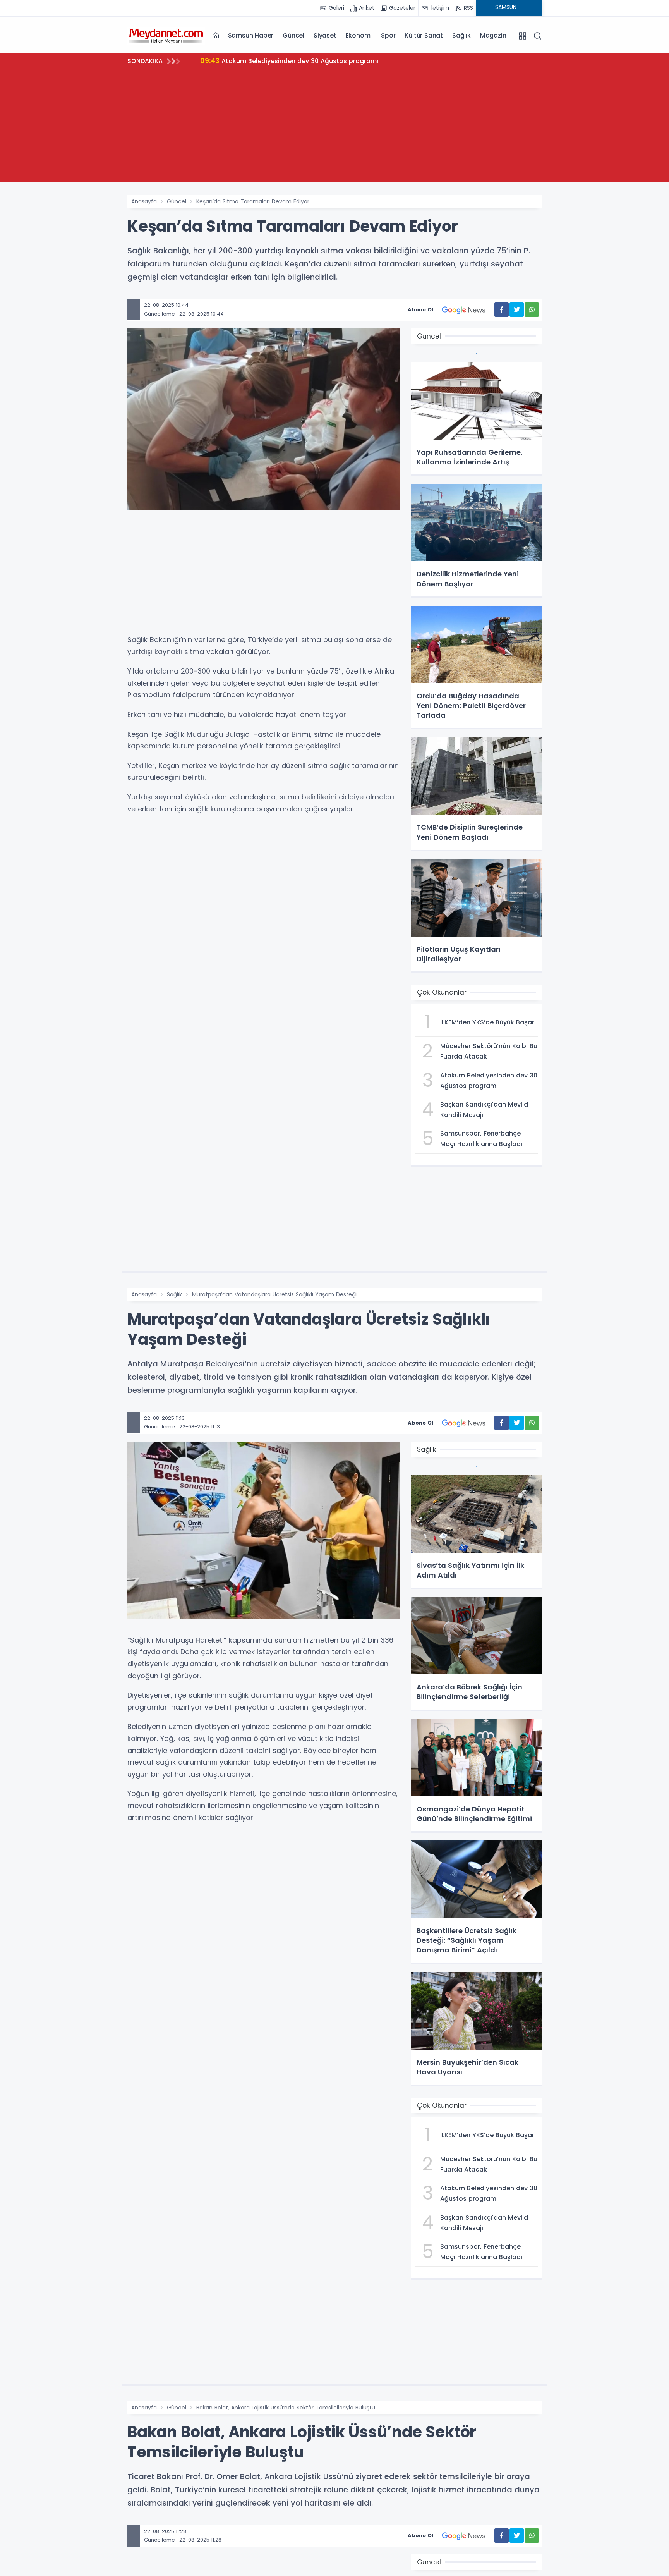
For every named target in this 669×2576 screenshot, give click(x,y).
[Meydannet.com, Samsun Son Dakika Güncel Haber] (166, 35)
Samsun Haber (251, 35)
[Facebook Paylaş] (502, 310)
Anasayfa (144, 201)
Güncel (293, 35)
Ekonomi (359, 35)
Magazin (493, 35)
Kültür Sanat (424, 35)
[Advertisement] (334, 127)
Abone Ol (420, 310)
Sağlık (461, 35)
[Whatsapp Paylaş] (532, 310)
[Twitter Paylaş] (517, 310)
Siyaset (325, 35)
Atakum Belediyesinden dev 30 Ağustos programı (290, 61)
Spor (388, 35)
